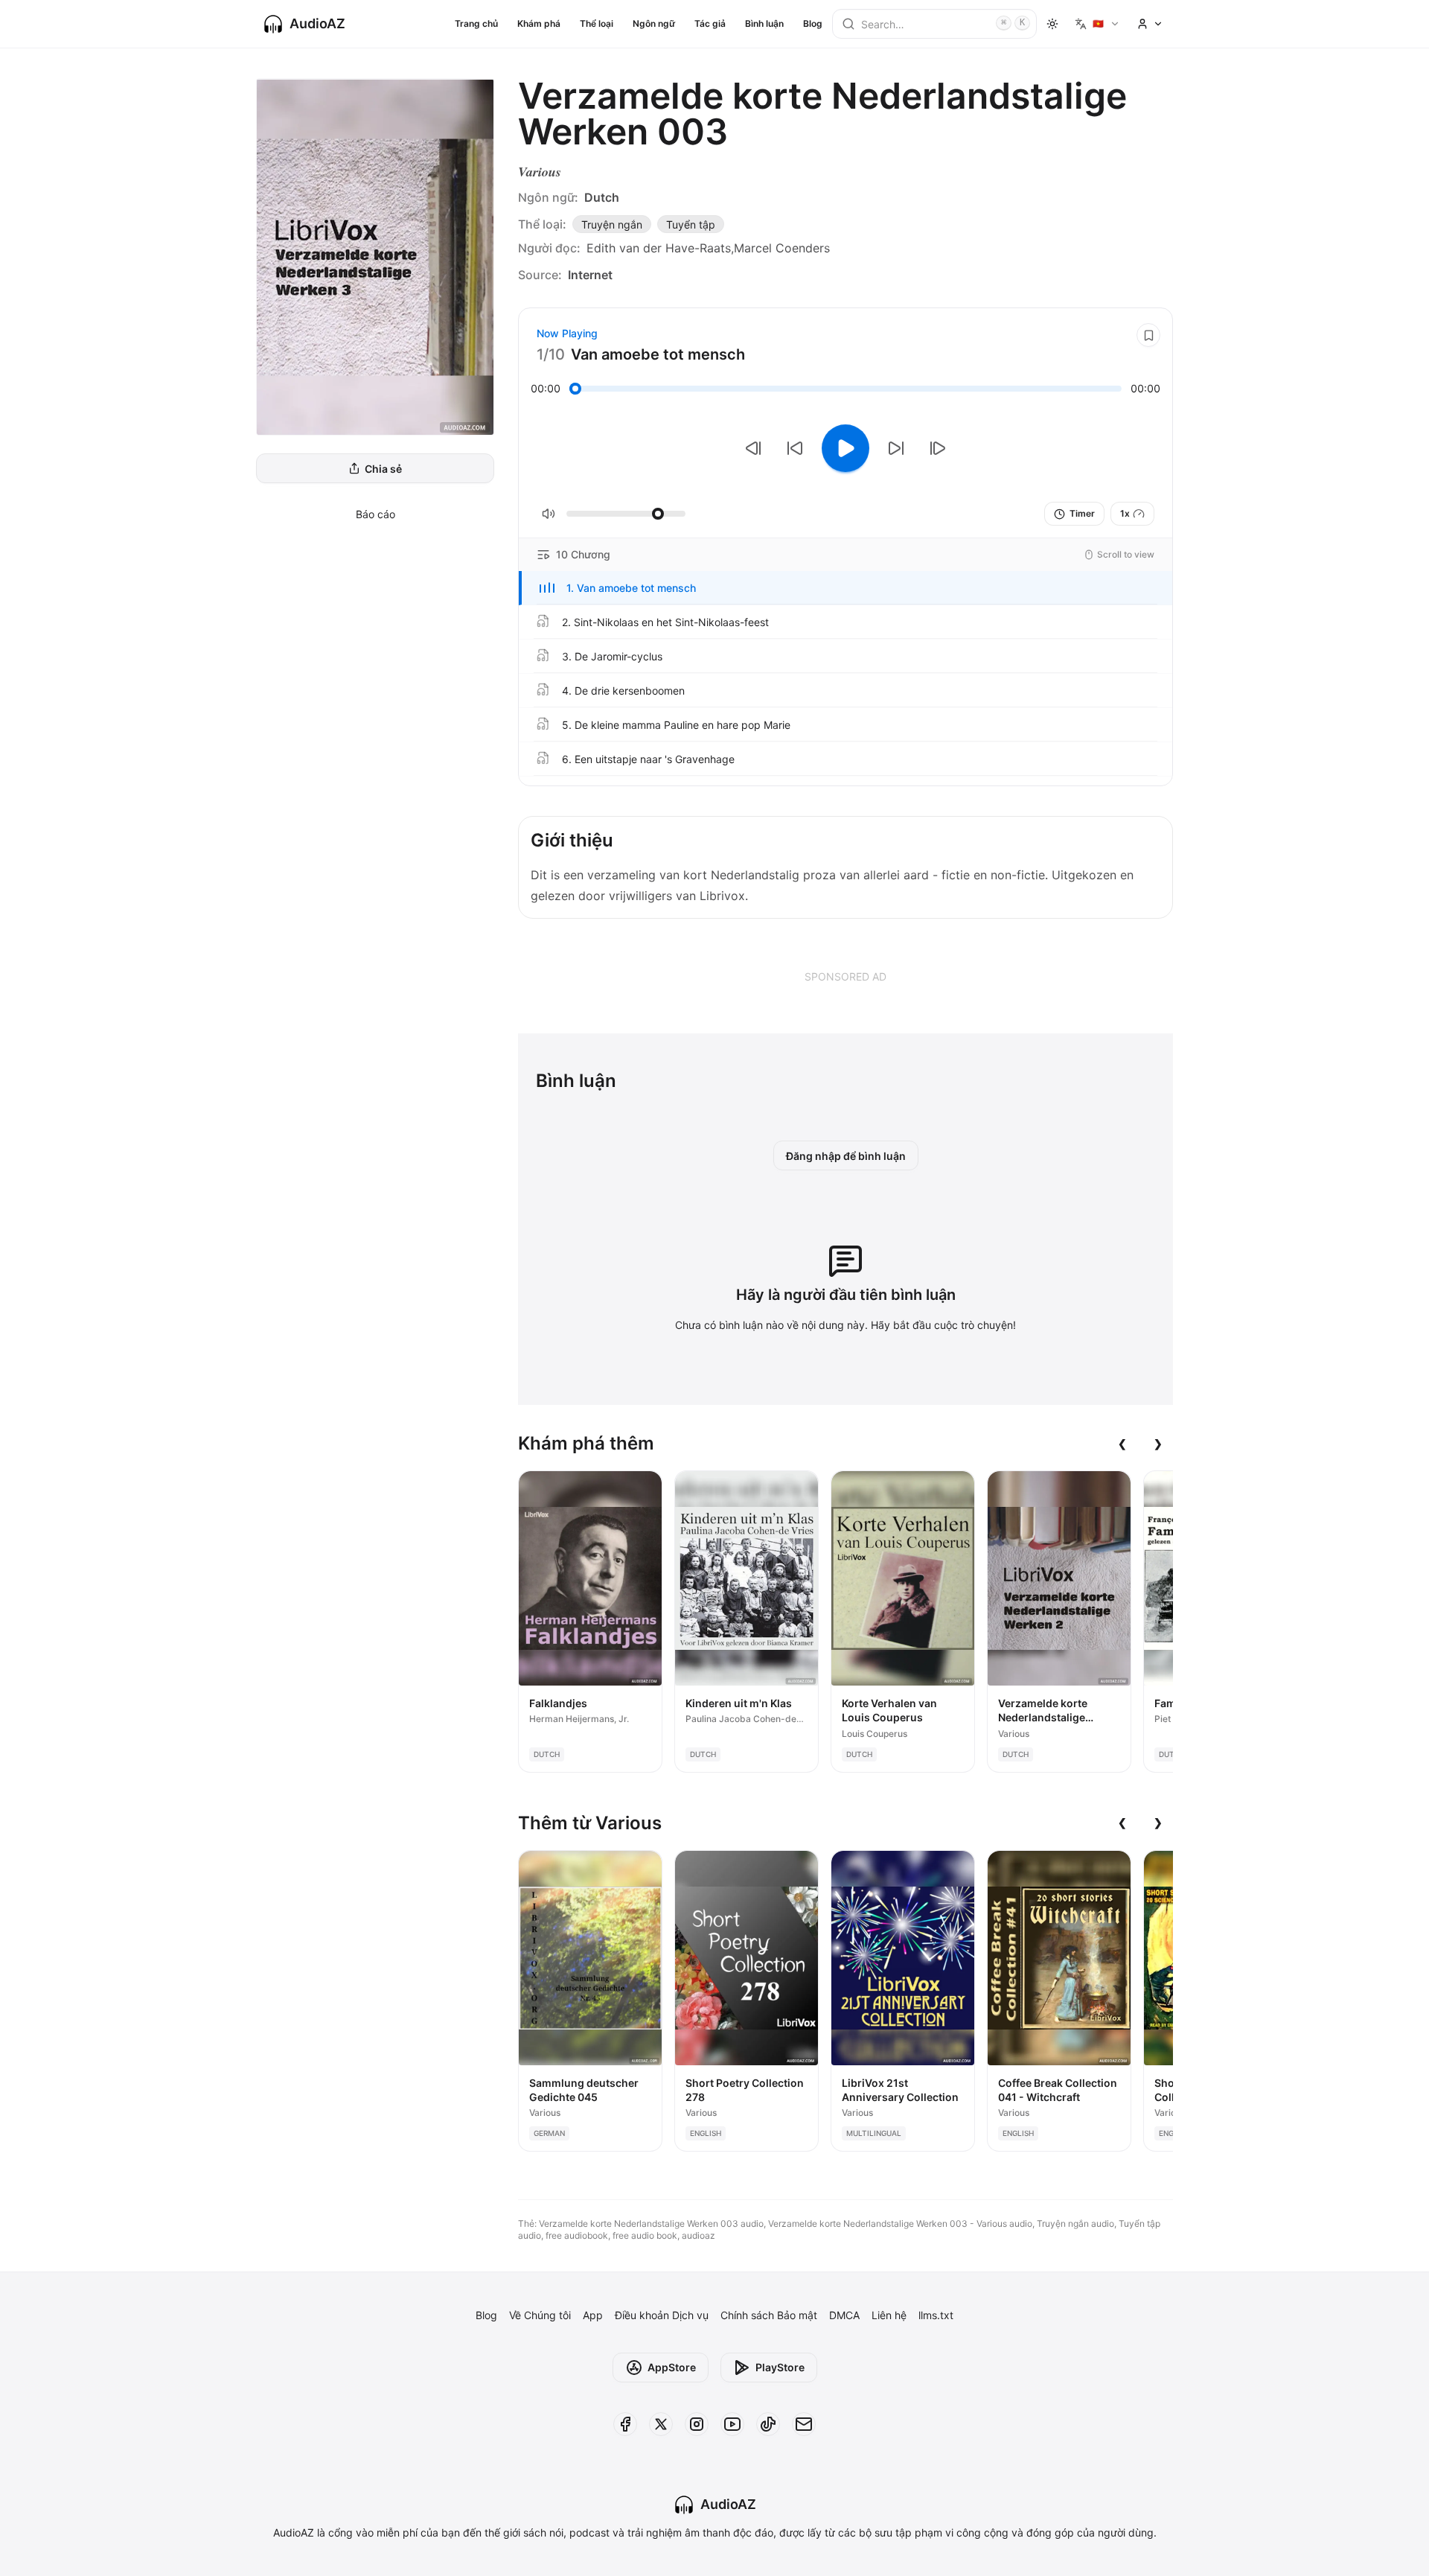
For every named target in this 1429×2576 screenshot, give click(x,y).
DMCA (844, 2315)
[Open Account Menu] (1150, 24)
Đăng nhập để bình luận (846, 1156)
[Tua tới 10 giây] (896, 448)
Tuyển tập (691, 224)
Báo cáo (375, 514)
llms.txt (936, 2315)
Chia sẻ (383, 469)
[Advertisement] (845, 976)
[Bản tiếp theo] (938, 448)
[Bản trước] (753, 448)
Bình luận (764, 23)
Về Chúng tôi (540, 2315)
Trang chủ (476, 23)
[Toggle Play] (845, 448)
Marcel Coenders (782, 248)
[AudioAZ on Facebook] (625, 2424)
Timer (1082, 513)
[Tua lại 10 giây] (795, 448)
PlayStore (780, 2367)
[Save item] (1148, 335)
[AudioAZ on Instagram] (697, 2424)
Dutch (602, 197)
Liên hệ (889, 2315)
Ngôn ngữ (654, 23)
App (593, 2315)
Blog (813, 23)
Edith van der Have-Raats (659, 248)
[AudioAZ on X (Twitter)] (661, 2424)
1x (1125, 513)
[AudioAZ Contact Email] (804, 2424)
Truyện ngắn (612, 224)
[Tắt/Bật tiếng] (549, 514)
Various (540, 172)
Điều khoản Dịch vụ (662, 2315)
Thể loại (597, 23)
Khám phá (539, 23)
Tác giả (710, 23)
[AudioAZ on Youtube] (732, 2424)
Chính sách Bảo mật (769, 2315)
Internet (590, 275)
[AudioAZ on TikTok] (768, 2424)
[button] (845, 588)
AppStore (672, 2367)
